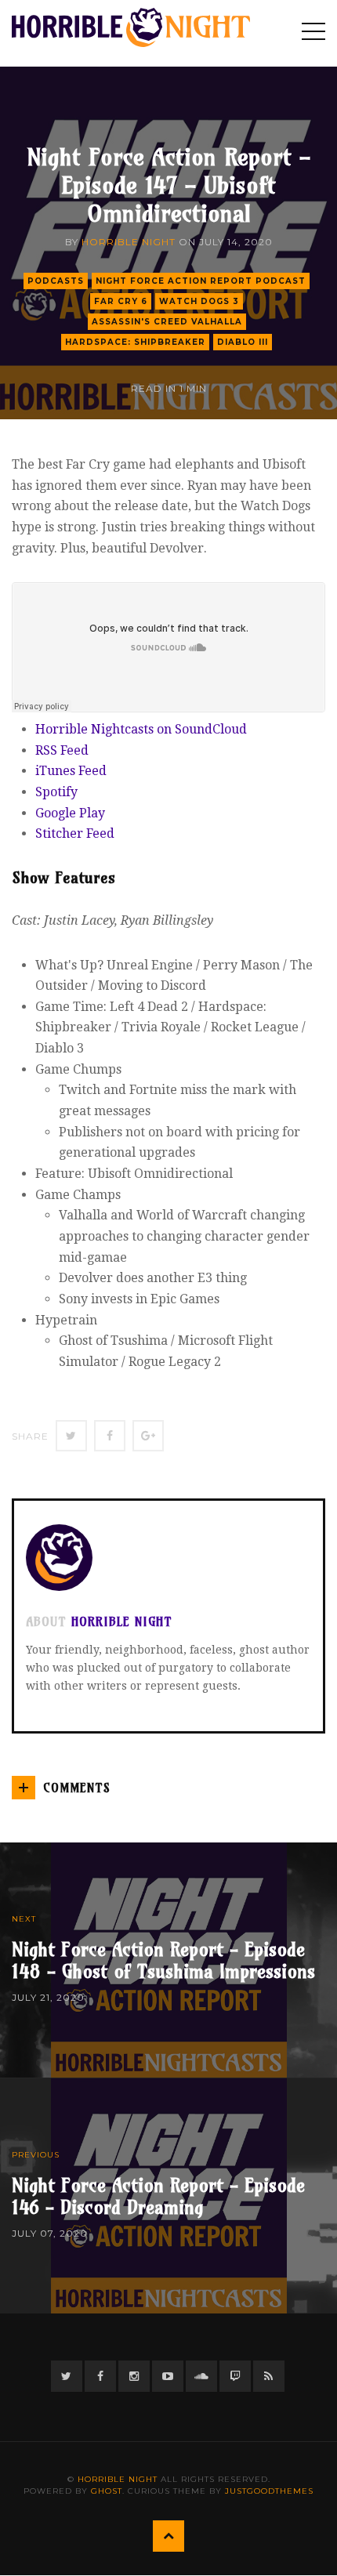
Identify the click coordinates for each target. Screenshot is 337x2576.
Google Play (70, 813)
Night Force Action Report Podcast (201, 281)
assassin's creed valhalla (167, 322)
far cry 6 (121, 301)
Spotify (56, 792)
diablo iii (243, 342)
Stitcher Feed (75, 833)
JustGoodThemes (269, 2491)
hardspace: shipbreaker (135, 342)
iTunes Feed (71, 771)
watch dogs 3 (199, 301)
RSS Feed (62, 750)
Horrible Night (129, 242)
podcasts (56, 281)
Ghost (107, 2491)
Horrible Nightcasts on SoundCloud (141, 729)
